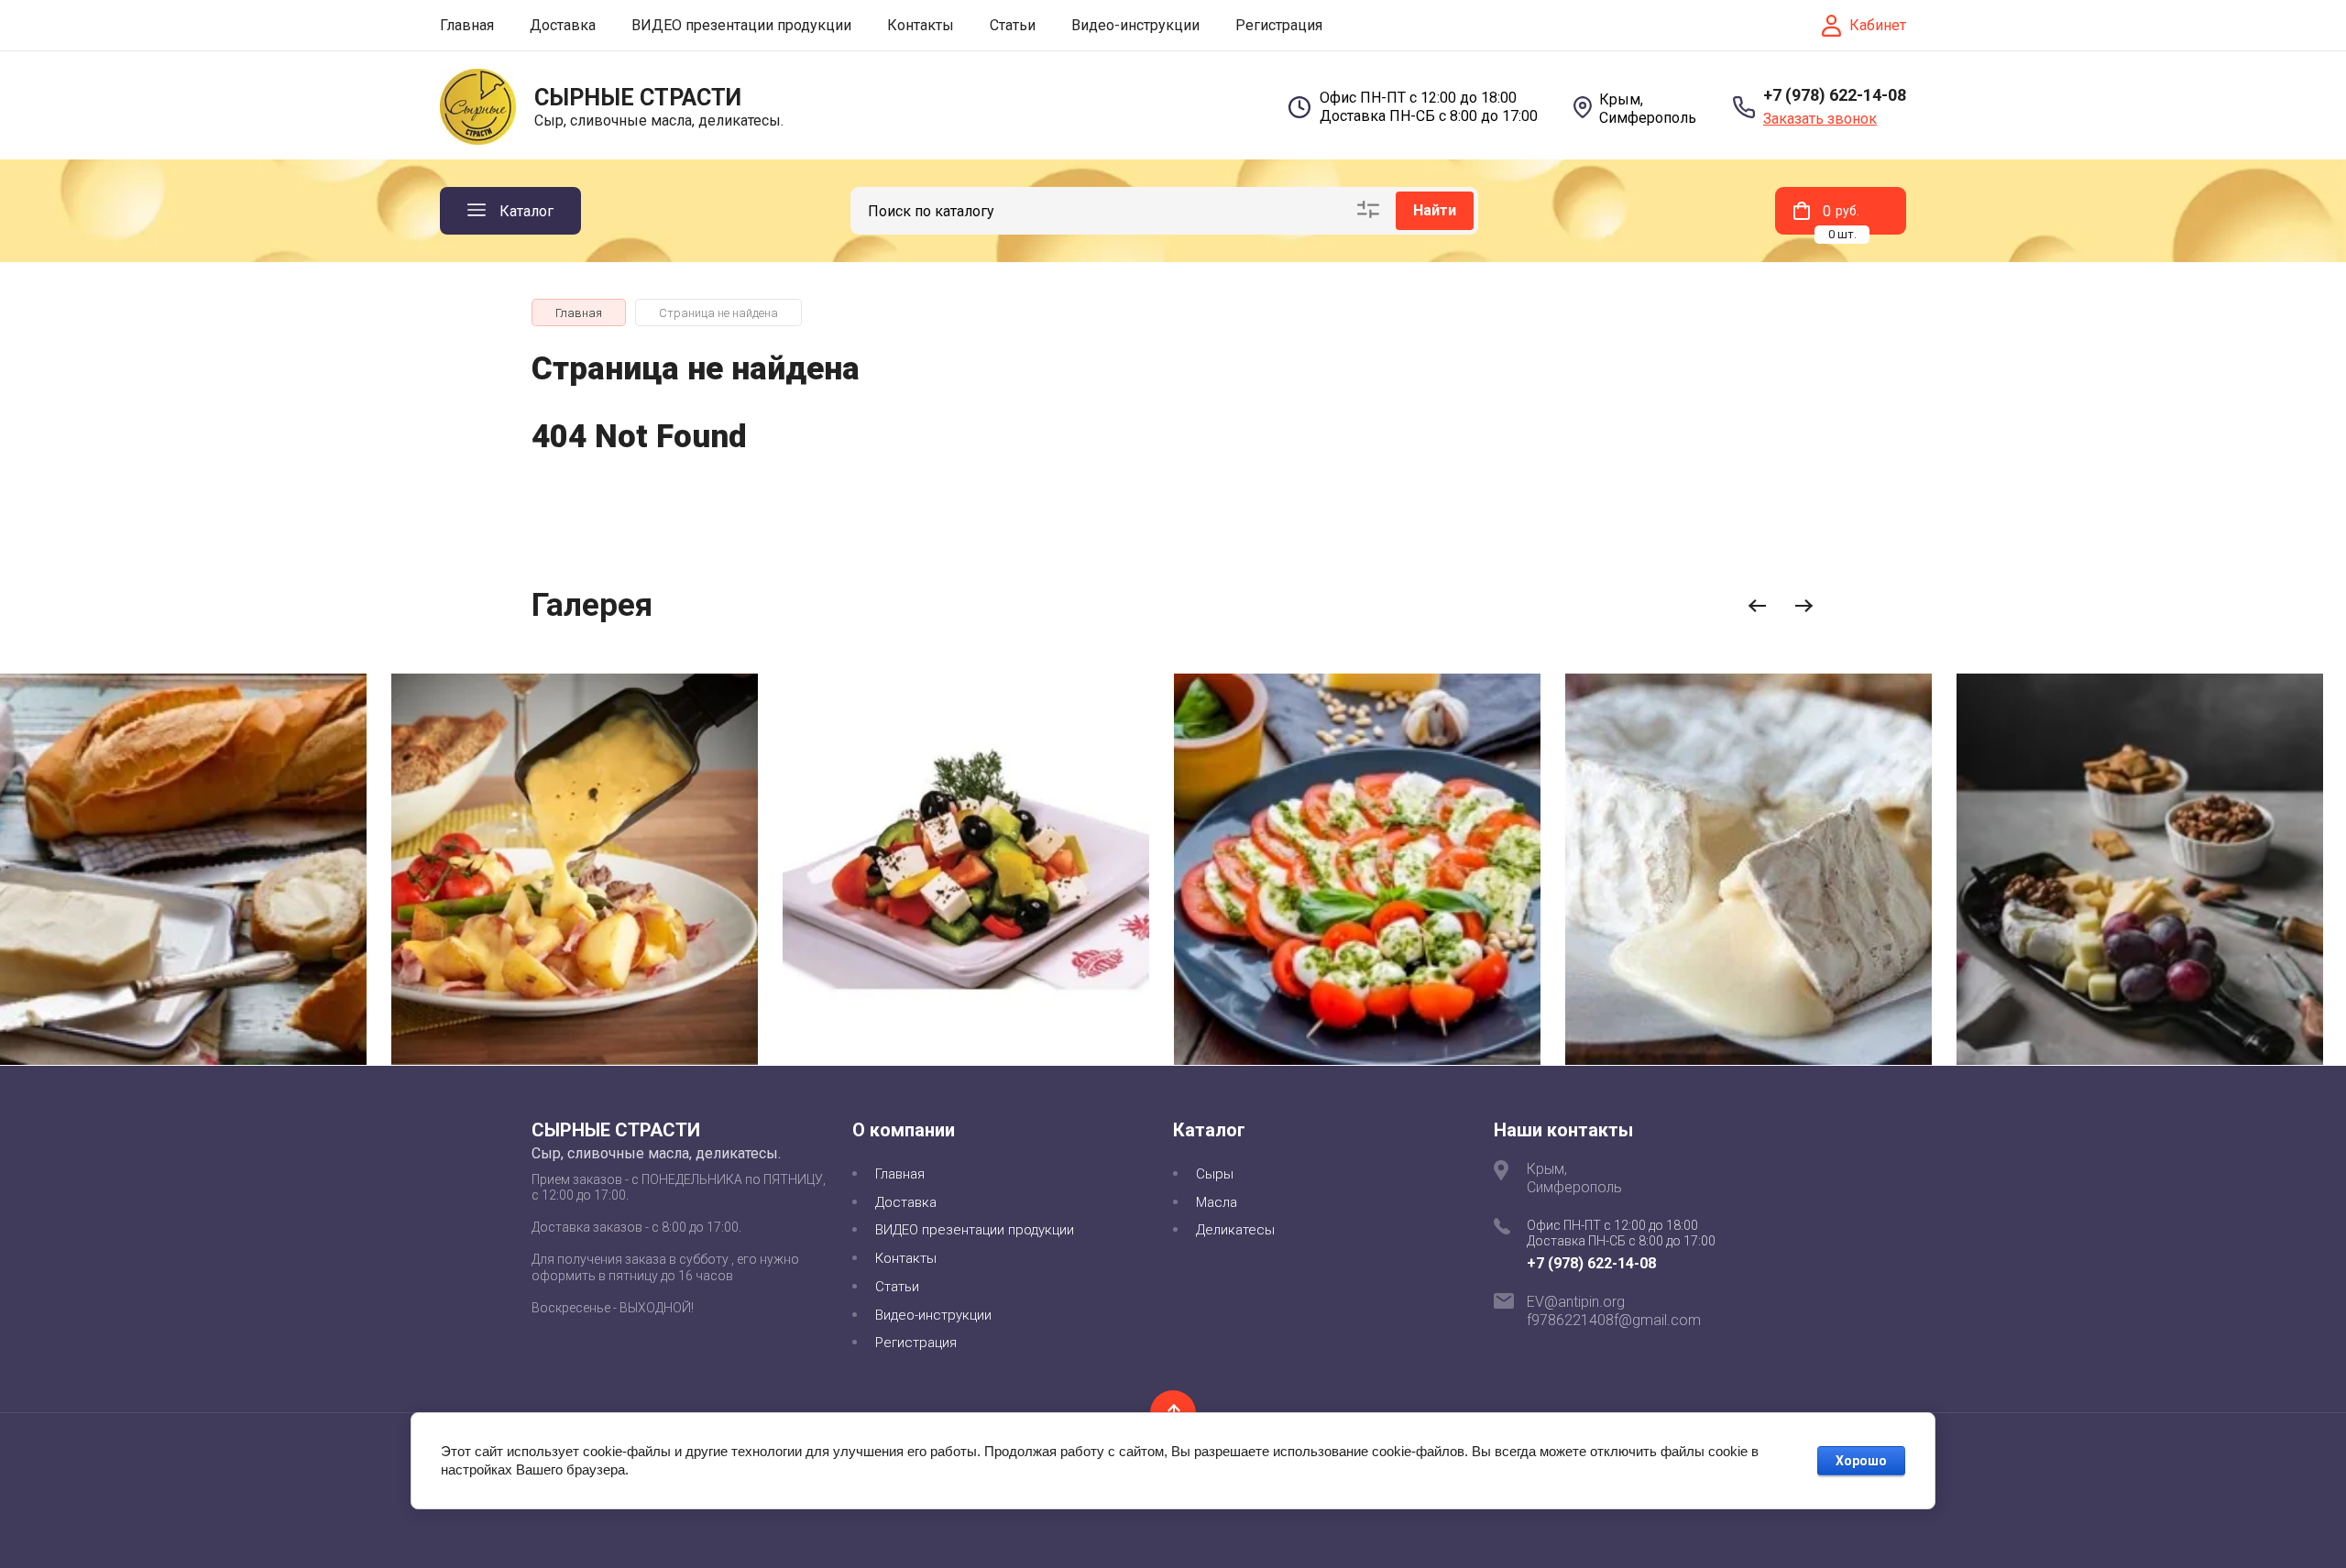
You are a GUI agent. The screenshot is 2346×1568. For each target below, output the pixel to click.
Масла (1217, 1202)
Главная (467, 25)
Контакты (921, 25)
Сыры (1215, 1174)
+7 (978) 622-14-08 (1835, 95)
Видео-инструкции (1135, 25)
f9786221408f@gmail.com (1614, 1320)
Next (1804, 606)
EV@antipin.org (1576, 1302)
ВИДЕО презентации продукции (741, 25)
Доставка (563, 25)
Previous (1757, 606)
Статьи (1013, 25)
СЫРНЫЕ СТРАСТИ (638, 98)
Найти (1435, 210)
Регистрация (1279, 25)
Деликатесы (1235, 1230)
